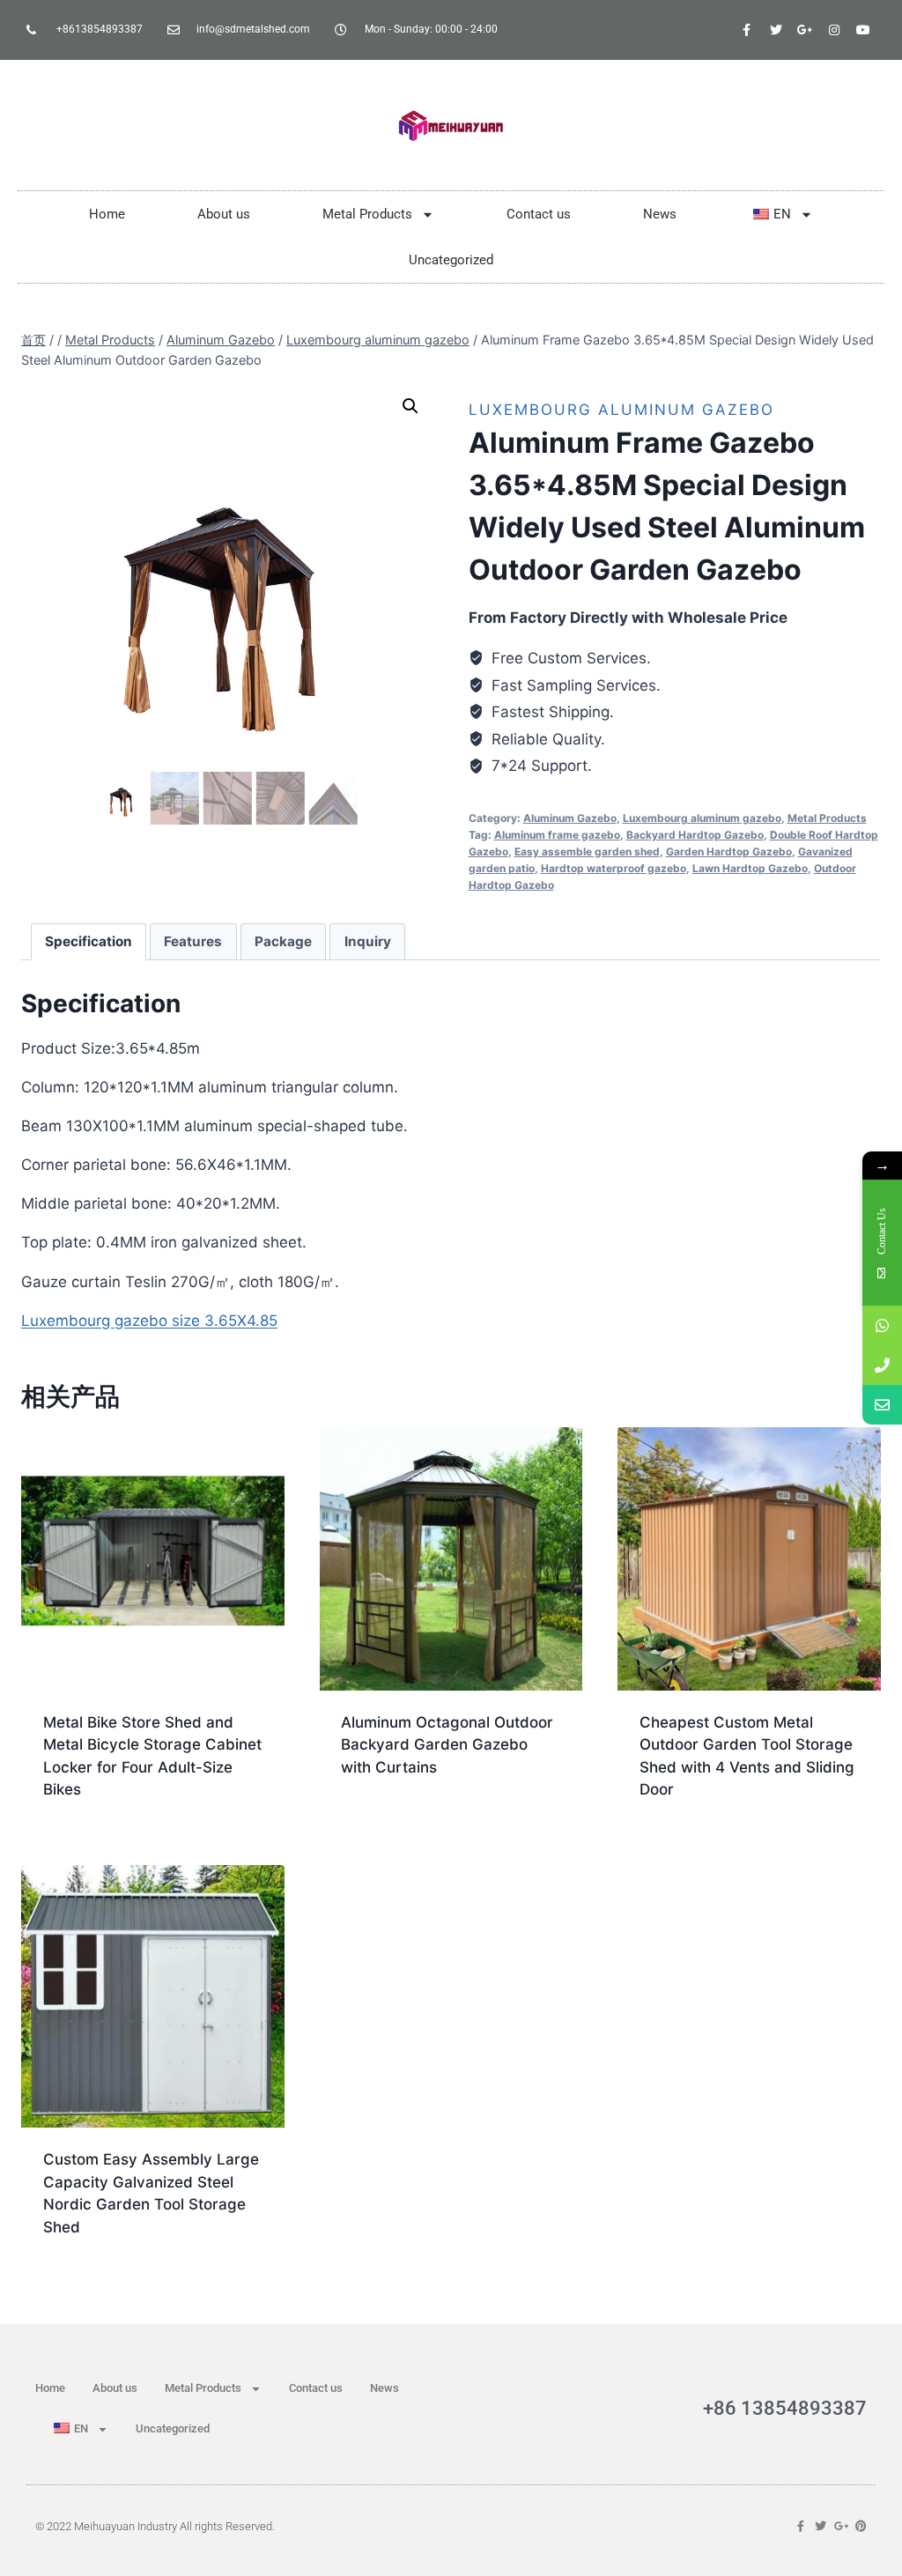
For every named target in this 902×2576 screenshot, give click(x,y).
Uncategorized (451, 260)
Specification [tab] (89, 941)
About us (224, 214)
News (660, 214)
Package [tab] (283, 941)
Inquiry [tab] (368, 941)
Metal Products (367, 214)
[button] (410, 406)
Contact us (539, 214)
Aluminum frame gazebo (557, 835)
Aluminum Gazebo (570, 818)
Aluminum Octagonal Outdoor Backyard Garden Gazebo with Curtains (447, 1745)
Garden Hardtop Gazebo (729, 851)
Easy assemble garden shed (587, 851)
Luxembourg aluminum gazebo (621, 410)
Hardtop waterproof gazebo (614, 868)
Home (107, 214)
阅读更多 (367, 1824)
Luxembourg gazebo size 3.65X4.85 (149, 1321)
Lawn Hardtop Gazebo (750, 868)
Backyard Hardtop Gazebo (695, 835)
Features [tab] (193, 941)
